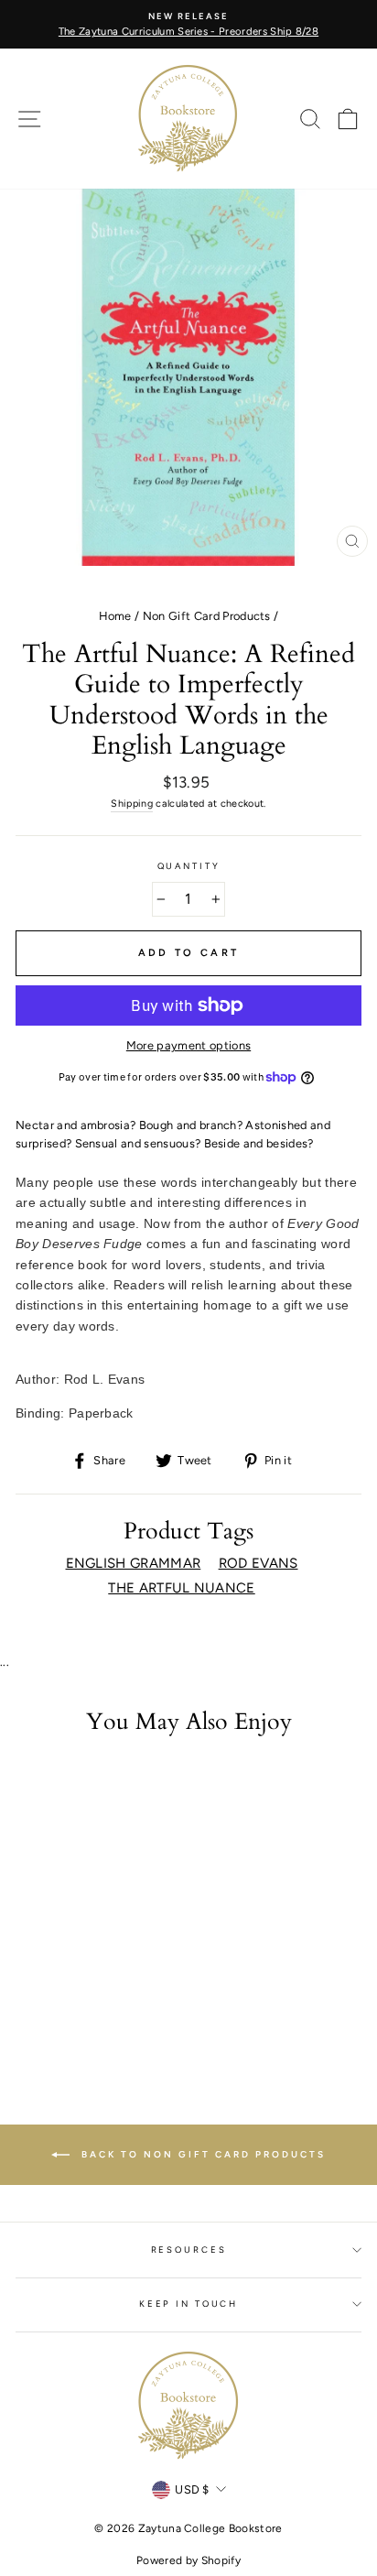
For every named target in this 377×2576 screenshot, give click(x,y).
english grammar (134, 1563)
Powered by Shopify (188, 2560)
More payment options (188, 1045)
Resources (189, 2250)
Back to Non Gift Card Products (201, 2153)
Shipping (132, 804)
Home (115, 616)
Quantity (189, 866)
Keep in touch (188, 2304)
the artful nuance (181, 1588)
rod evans (259, 1563)
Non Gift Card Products (207, 616)
